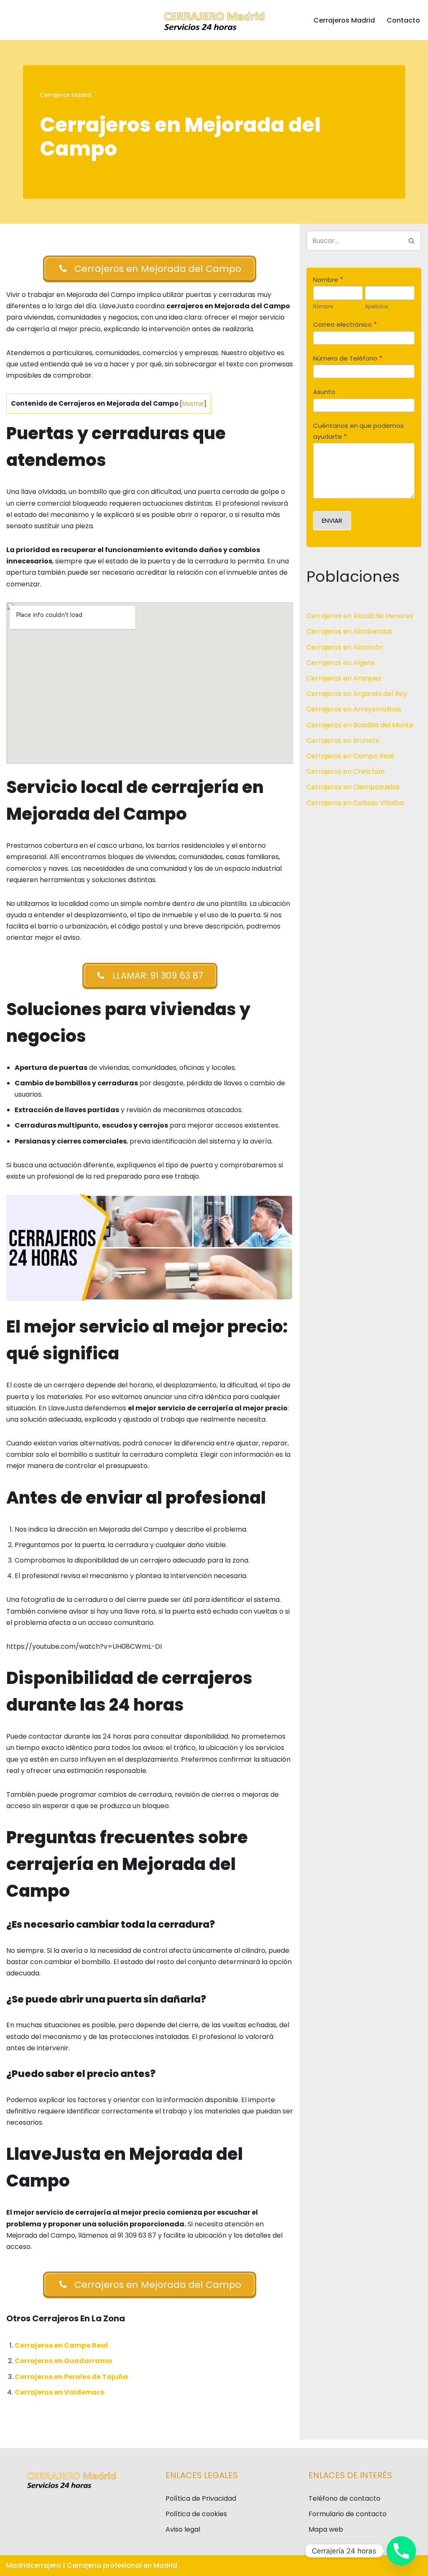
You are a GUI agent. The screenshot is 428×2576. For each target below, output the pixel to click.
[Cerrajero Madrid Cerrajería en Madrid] (214, 20)
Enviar (332, 521)
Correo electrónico (345, 324)
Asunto (324, 392)
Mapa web (326, 2529)
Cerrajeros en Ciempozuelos (353, 787)
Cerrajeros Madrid (344, 20)
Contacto (403, 20)
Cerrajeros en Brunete (343, 741)
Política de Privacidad (201, 2498)
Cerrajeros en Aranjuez (344, 678)
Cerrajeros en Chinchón (345, 771)
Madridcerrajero (34, 2565)
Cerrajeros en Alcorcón (345, 647)
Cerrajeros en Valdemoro (60, 2392)
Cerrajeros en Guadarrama (63, 2361)
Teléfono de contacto (344, 2498)
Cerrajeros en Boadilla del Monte (360, 725)
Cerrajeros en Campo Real (61, 2345)
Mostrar (193, 404)
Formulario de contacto (348, 2514)
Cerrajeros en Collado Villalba (355, 803)
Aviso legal (183, 2529)
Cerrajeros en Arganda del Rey (357, 694)
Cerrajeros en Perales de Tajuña (71, 2377)
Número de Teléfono (348, 358)
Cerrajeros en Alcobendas (349, 631)
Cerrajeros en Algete (341, 663)
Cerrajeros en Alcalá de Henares (360, 616)
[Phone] (401, 2551)
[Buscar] (412, 241)
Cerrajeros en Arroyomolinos (354, 709)
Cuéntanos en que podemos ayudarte (358, 431)
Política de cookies (196, 2514)
